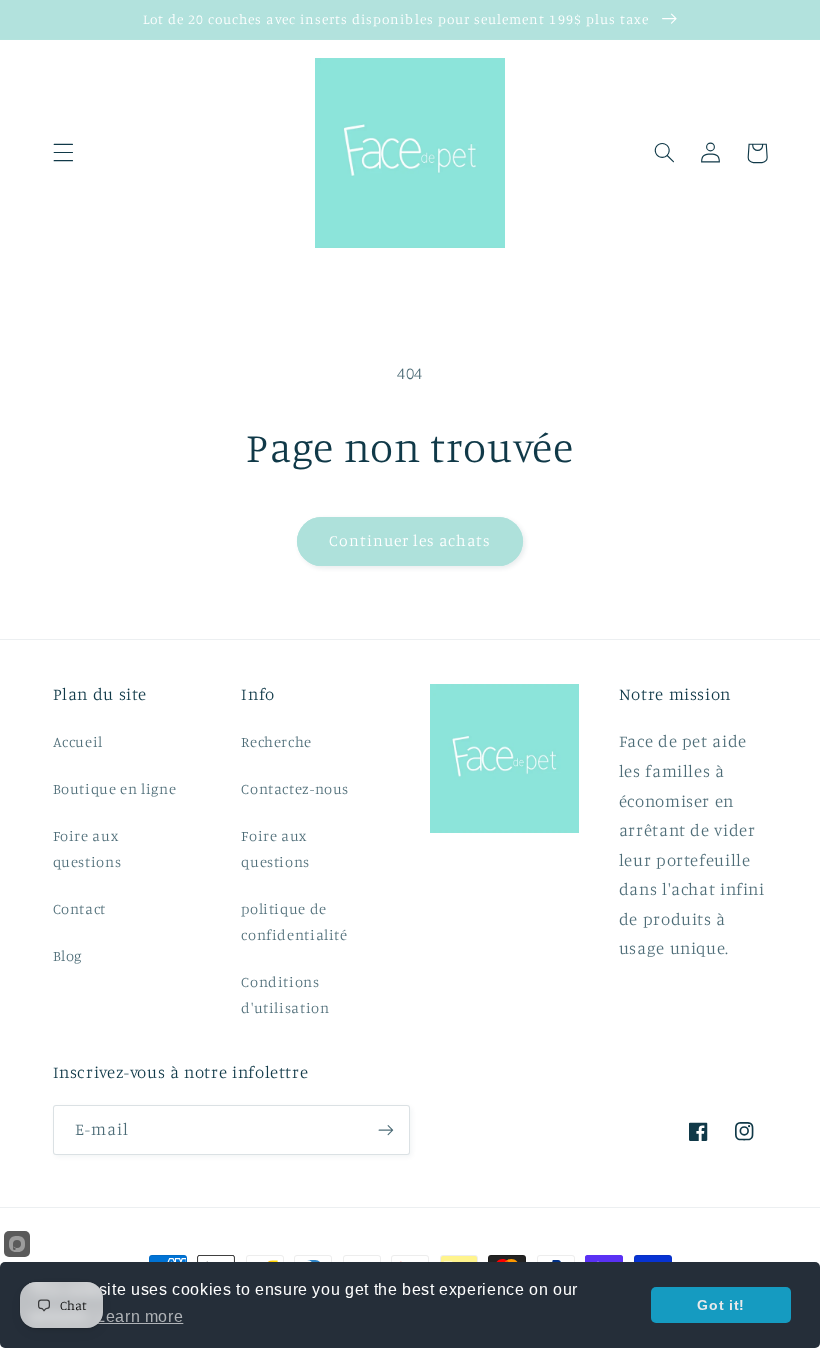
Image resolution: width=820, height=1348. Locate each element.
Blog (68, 955)
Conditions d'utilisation (285, 994)
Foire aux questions (87, 848)
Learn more (139, 1316)
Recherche (276, 741)
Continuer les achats (410, 540)
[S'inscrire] (386, 1129)
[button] (63, 153)
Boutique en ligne (115, 788)
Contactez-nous (295, 788)
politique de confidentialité (294, 921)
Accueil (78, 741)
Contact (79, 908)
